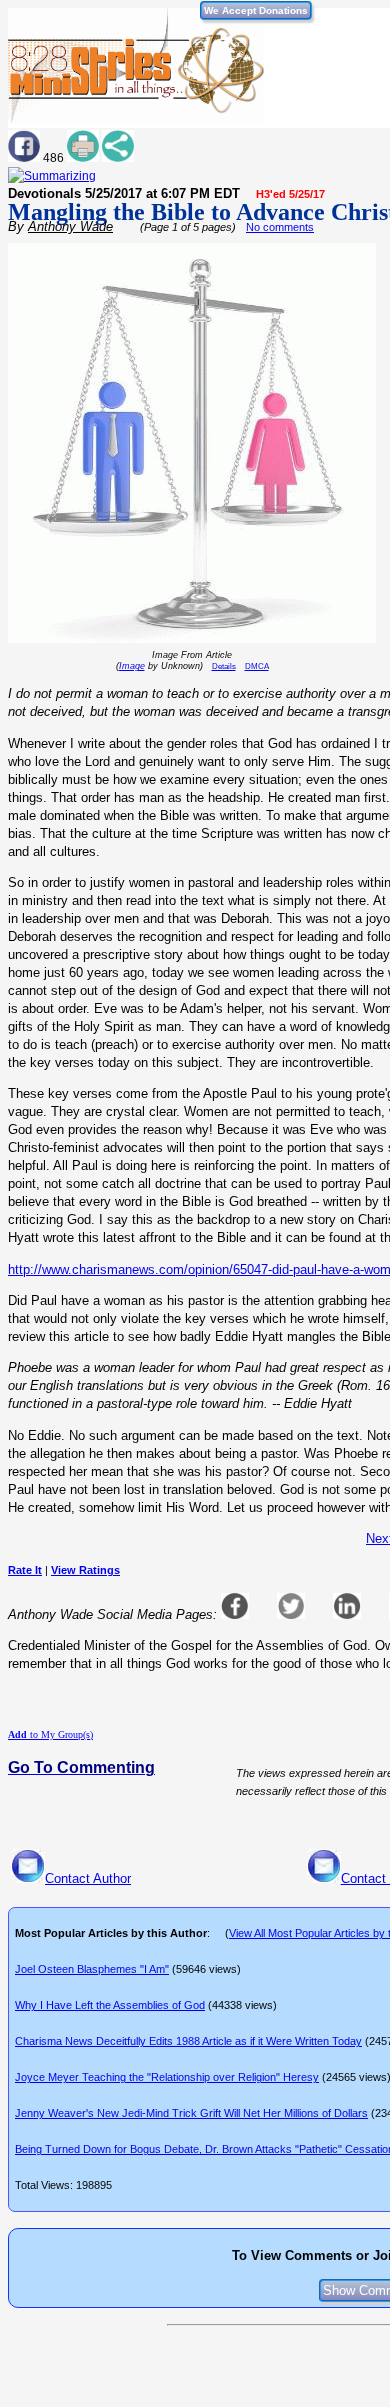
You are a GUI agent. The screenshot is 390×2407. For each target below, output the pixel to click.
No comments (280, 227)
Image (132, 666)
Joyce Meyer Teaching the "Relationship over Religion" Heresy (167, 2077)
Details (224, 666)
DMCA (257, 666)
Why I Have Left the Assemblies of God (110, 2005)
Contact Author (88, 1878)
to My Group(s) (50, 1734)
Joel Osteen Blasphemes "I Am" (92, 1969)
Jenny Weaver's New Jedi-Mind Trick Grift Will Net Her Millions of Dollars (191, 2113)
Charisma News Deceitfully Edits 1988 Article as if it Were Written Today (188, 2041)
